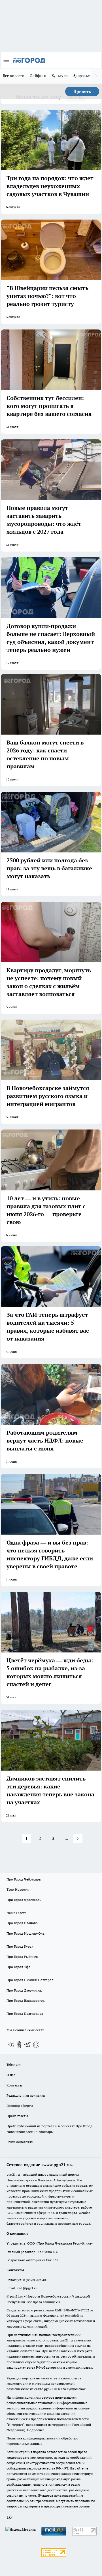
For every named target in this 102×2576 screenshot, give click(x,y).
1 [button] (26, 1838)
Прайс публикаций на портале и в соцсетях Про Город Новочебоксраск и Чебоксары (49, 2129)
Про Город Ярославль (24, 1900)
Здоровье (82, 76)
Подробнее (36, 2430)
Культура (60, 76)
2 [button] (40, 1838)
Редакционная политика (26, 2095)
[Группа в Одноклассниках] (19, 2045)
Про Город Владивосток (25, 2000)
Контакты (14, 2085)
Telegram (13, 2065)
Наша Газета (16, 1913)
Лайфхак (38, 76)
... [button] (66, 1838)
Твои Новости (18, 1889)
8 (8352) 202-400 (35, 2280)
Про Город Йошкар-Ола (25, 1933)
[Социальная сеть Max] (36, 2045)
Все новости (14, 76)
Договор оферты (20, 2106)
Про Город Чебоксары (24, 1879)
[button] (78, 1839)
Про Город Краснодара (25, 2014)
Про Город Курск (20, 1946)
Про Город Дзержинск (24, 1990)
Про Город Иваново (22, 1923)
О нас (11, 2075)
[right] (96, 76)
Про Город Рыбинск (22, 1957)
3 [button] (53, 1838)
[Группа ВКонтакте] (11, 2045)
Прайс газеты (17, 2116)
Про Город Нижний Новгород (30, 1980)
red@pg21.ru (27, 2288)
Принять (82, 92)
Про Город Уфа (18, 1967)
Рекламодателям (20, 2142)
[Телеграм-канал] (28, 2045)
